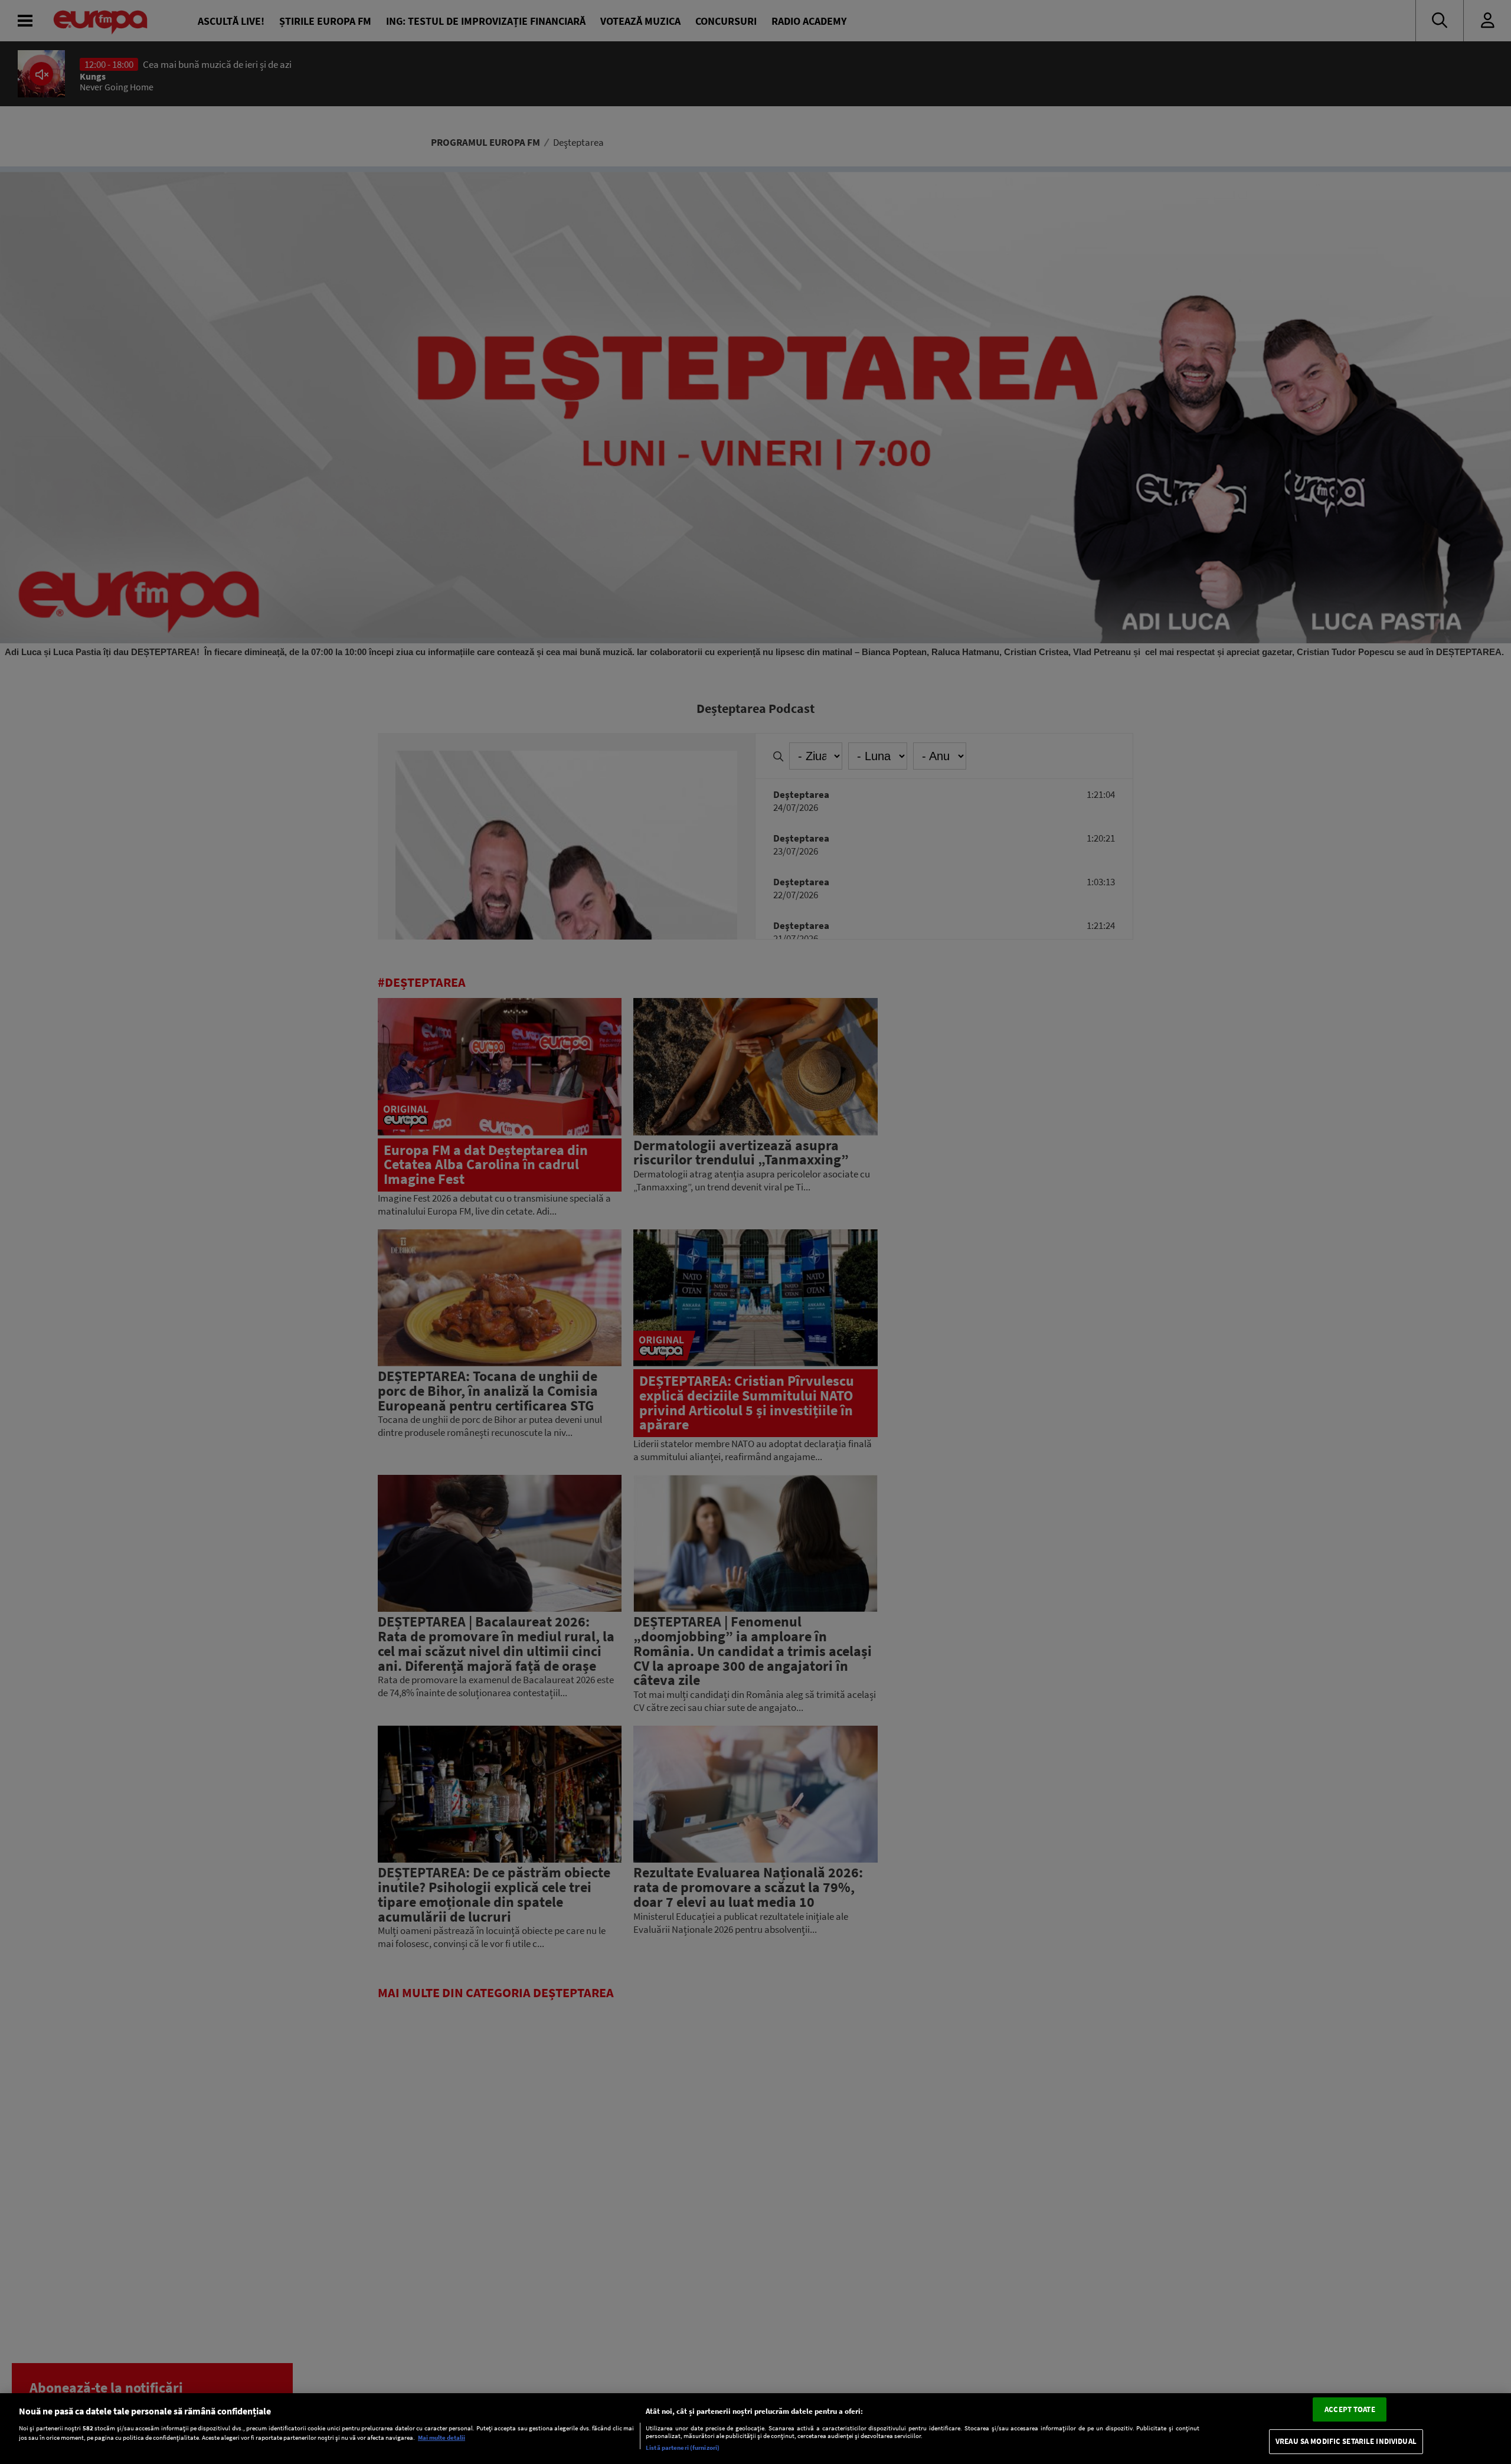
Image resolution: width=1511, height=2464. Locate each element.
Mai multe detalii (441, 2438)
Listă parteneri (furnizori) (683, 2447)
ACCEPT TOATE (1350, 2409)
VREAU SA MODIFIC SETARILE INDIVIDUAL (1346, 2442)
